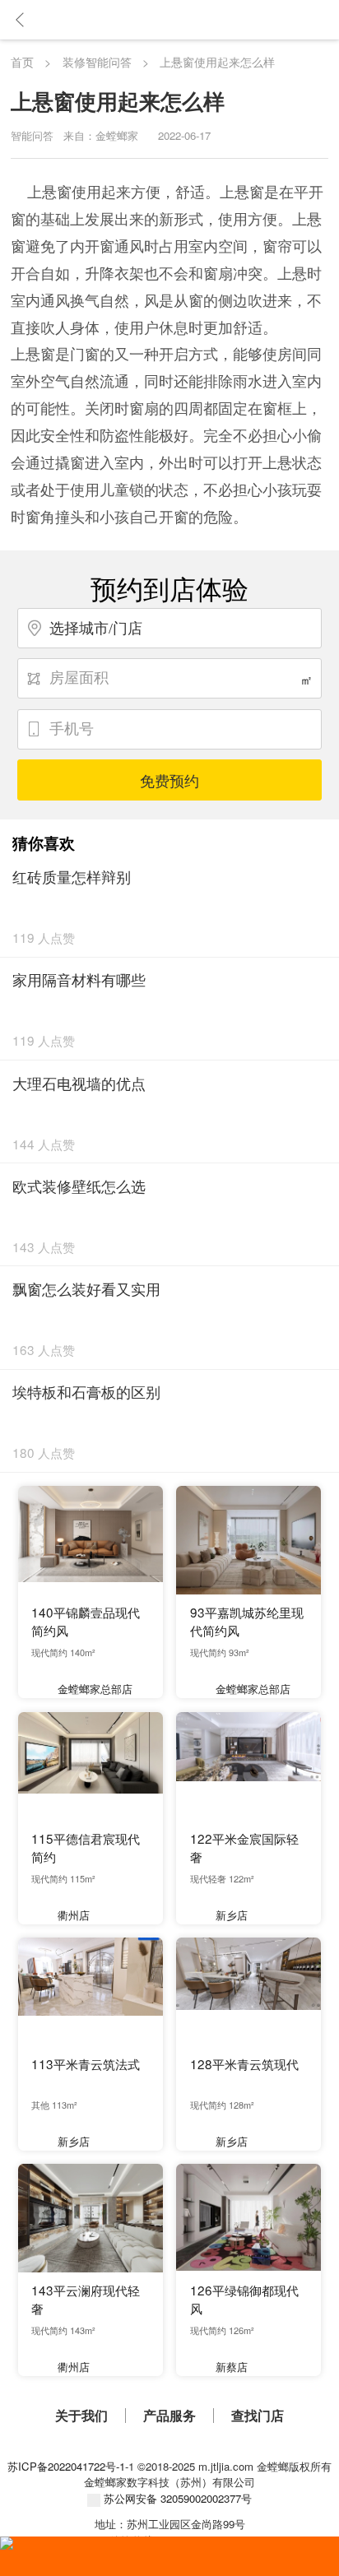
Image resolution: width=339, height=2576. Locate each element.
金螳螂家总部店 (95, 1689)
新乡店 (232, 1915)
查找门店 (258, 2416)
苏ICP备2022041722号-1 (66, 2466)
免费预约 (169, 780)
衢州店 (74, 1915)
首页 (22, 62)
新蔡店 (232, 2367)
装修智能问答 (97, 62)
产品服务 (169, 2416)
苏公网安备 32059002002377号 (176, 2498)
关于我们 (81, 2416)
